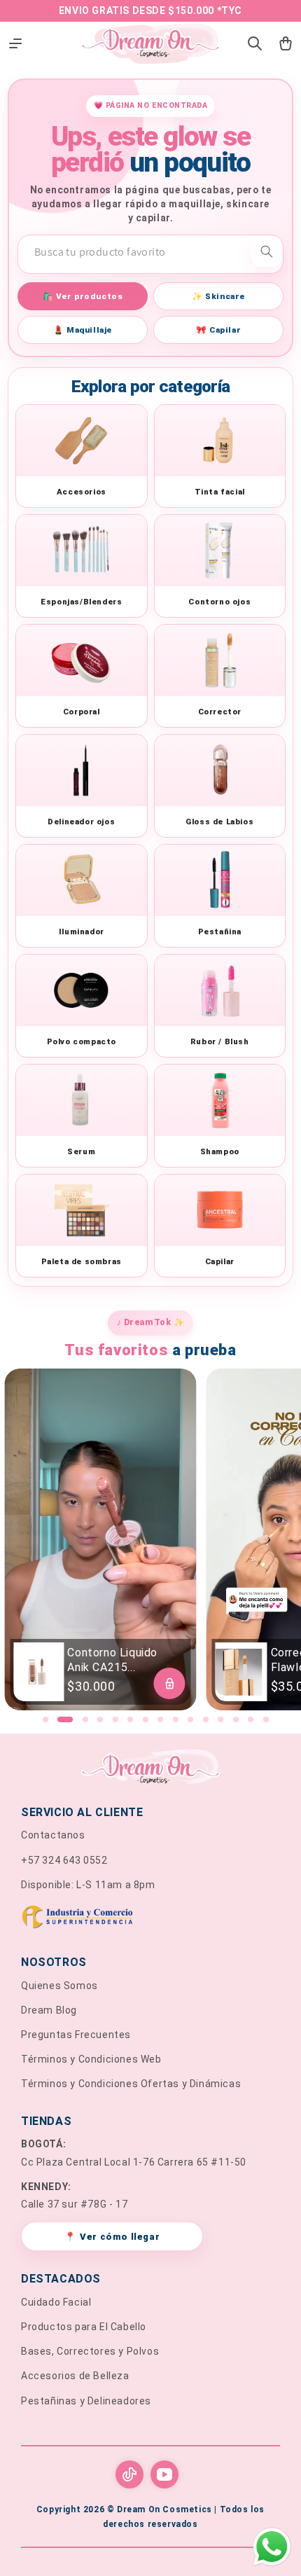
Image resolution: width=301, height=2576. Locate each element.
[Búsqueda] (267, 251)
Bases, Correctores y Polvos (90, 2351)
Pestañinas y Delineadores (86, 2401)
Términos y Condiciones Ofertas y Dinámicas (131, 2084)
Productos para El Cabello (84, 2327)
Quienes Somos (59, 1986)
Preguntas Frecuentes (76, 2035)
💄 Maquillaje (83, 330)
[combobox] (150, 252)
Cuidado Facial (56, 2302)
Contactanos (53, 1835)
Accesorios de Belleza (75, 2376)
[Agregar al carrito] (170, 1683)
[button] (45, 1719)
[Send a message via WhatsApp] (272, 2547)
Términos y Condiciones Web (91, 2059)
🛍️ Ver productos (83, 296)
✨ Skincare (218, 296)
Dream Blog (49, 2010)
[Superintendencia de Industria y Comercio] (150, 1919)
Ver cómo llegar (112, 2237)
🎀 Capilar (218, 330)
